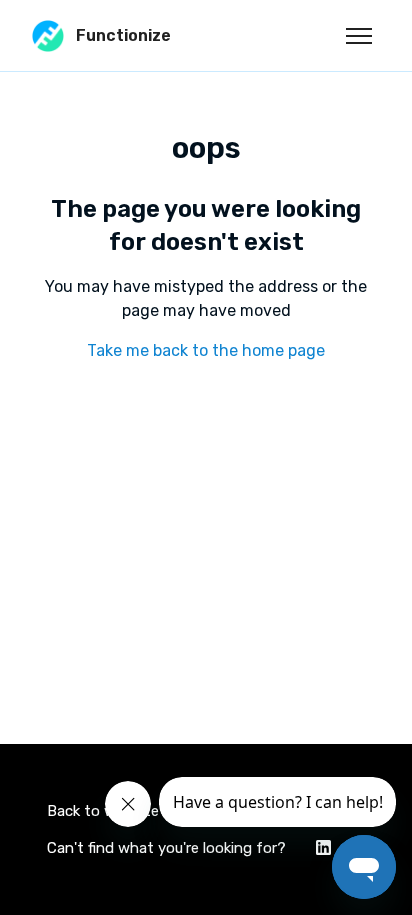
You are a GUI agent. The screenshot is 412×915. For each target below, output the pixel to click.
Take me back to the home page (206, 350)
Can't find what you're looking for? (166, 848)
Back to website (103, 811)
